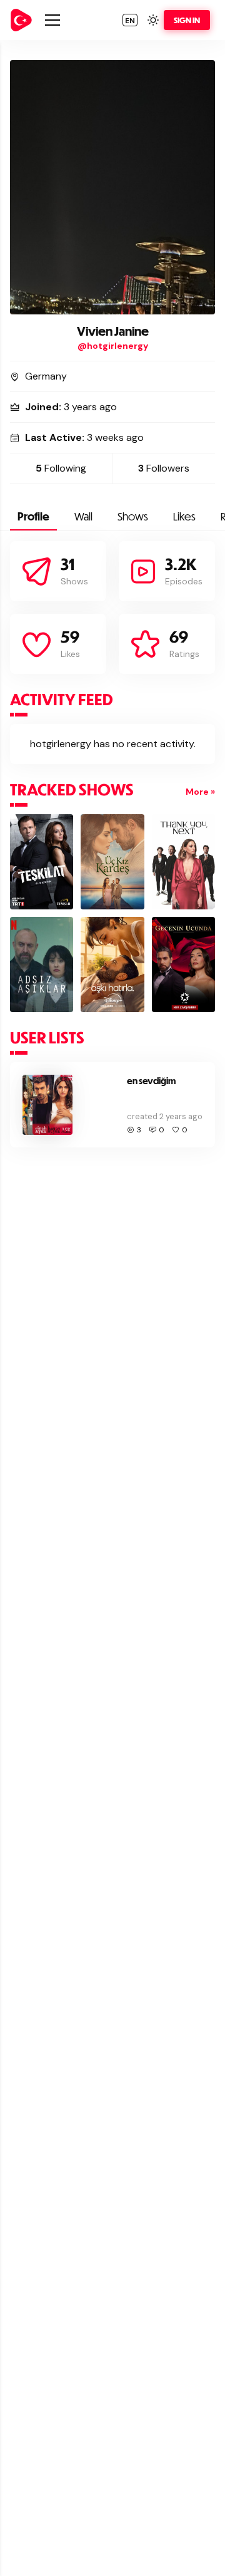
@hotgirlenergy (113, 346)
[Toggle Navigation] (52, 20)
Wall (83, 516)
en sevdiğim (151, 1081)
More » (200, 792)
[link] (21, 20)
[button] (130, 20)
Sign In (187, 20)
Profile (33, 516)
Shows (133, 516)
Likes (184, 516)
